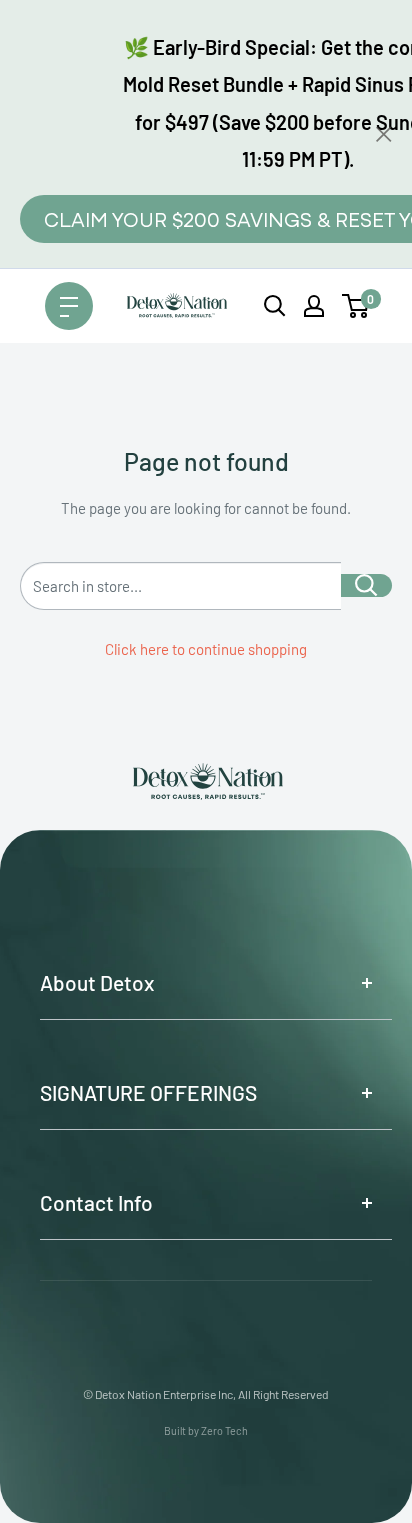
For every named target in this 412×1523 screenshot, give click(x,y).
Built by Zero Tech (206, 1430)
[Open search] (275, 306)
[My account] (314, 306)
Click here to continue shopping (206, 649)
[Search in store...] (366, 585)
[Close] (384, 134)
